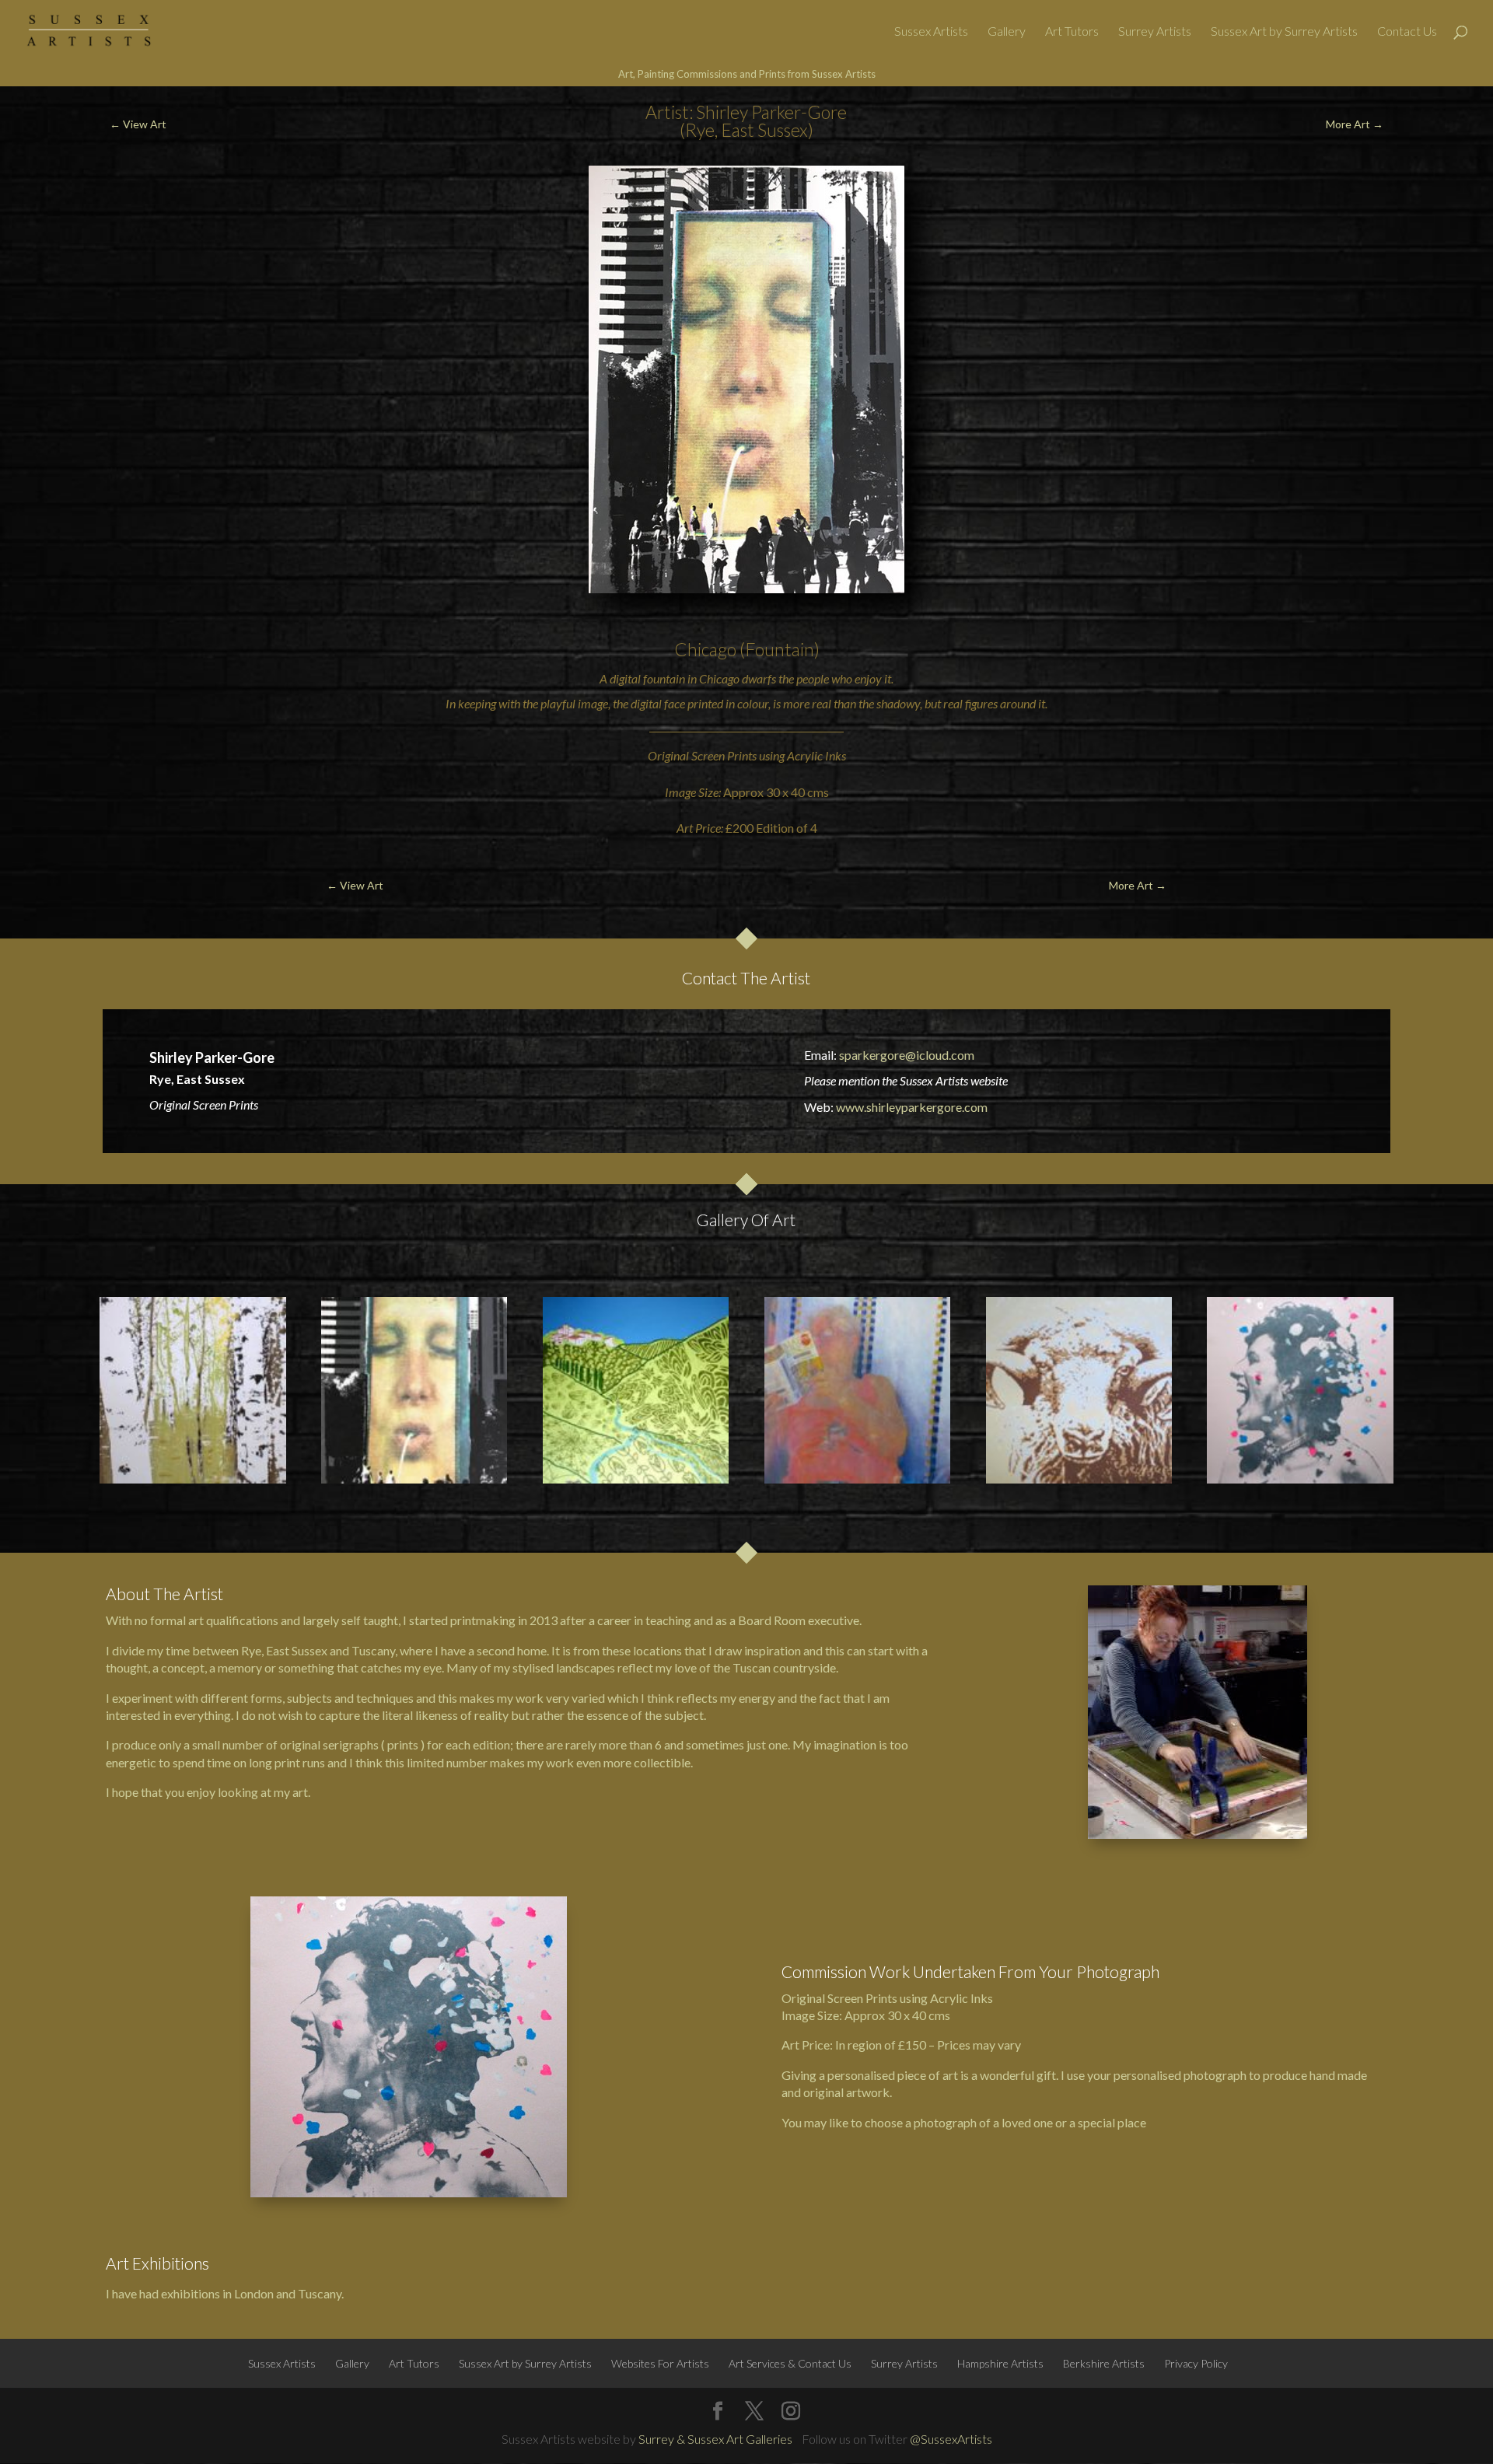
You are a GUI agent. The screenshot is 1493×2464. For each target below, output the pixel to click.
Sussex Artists (931, 32)
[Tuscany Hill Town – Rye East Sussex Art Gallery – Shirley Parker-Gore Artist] (636, 1390)
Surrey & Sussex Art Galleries (715, 2439)
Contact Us (1407, 32)
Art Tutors (1072, 32)
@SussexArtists (951, 2439)
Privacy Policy (1196, 2363)
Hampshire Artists (1000, 2363)
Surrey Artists (1155, 32)
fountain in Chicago (691, 678)
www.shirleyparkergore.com (912, 1107)
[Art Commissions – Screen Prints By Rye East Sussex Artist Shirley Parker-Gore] (1300, 1390)
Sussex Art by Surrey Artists (1284, 32)
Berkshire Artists (1104, 2363)
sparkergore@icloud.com (907, 1055)
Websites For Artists (660, 2363)
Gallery (1007, 32)
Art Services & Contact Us (790, 2363)
